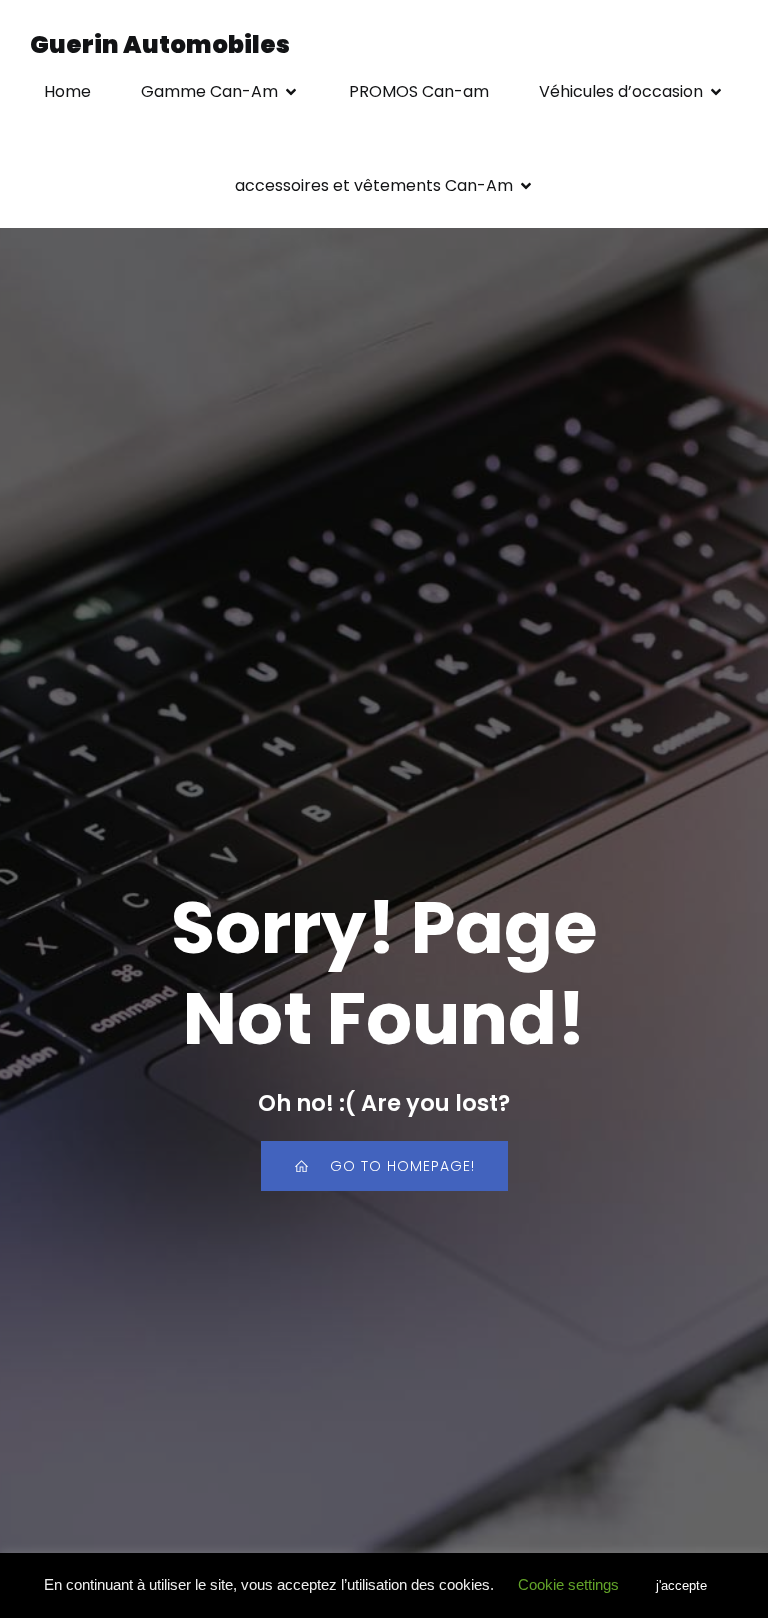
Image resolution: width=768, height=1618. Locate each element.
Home (67, 91)
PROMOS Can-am (419, 91)
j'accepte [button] (681, 1585)
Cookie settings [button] (568, 1584)
